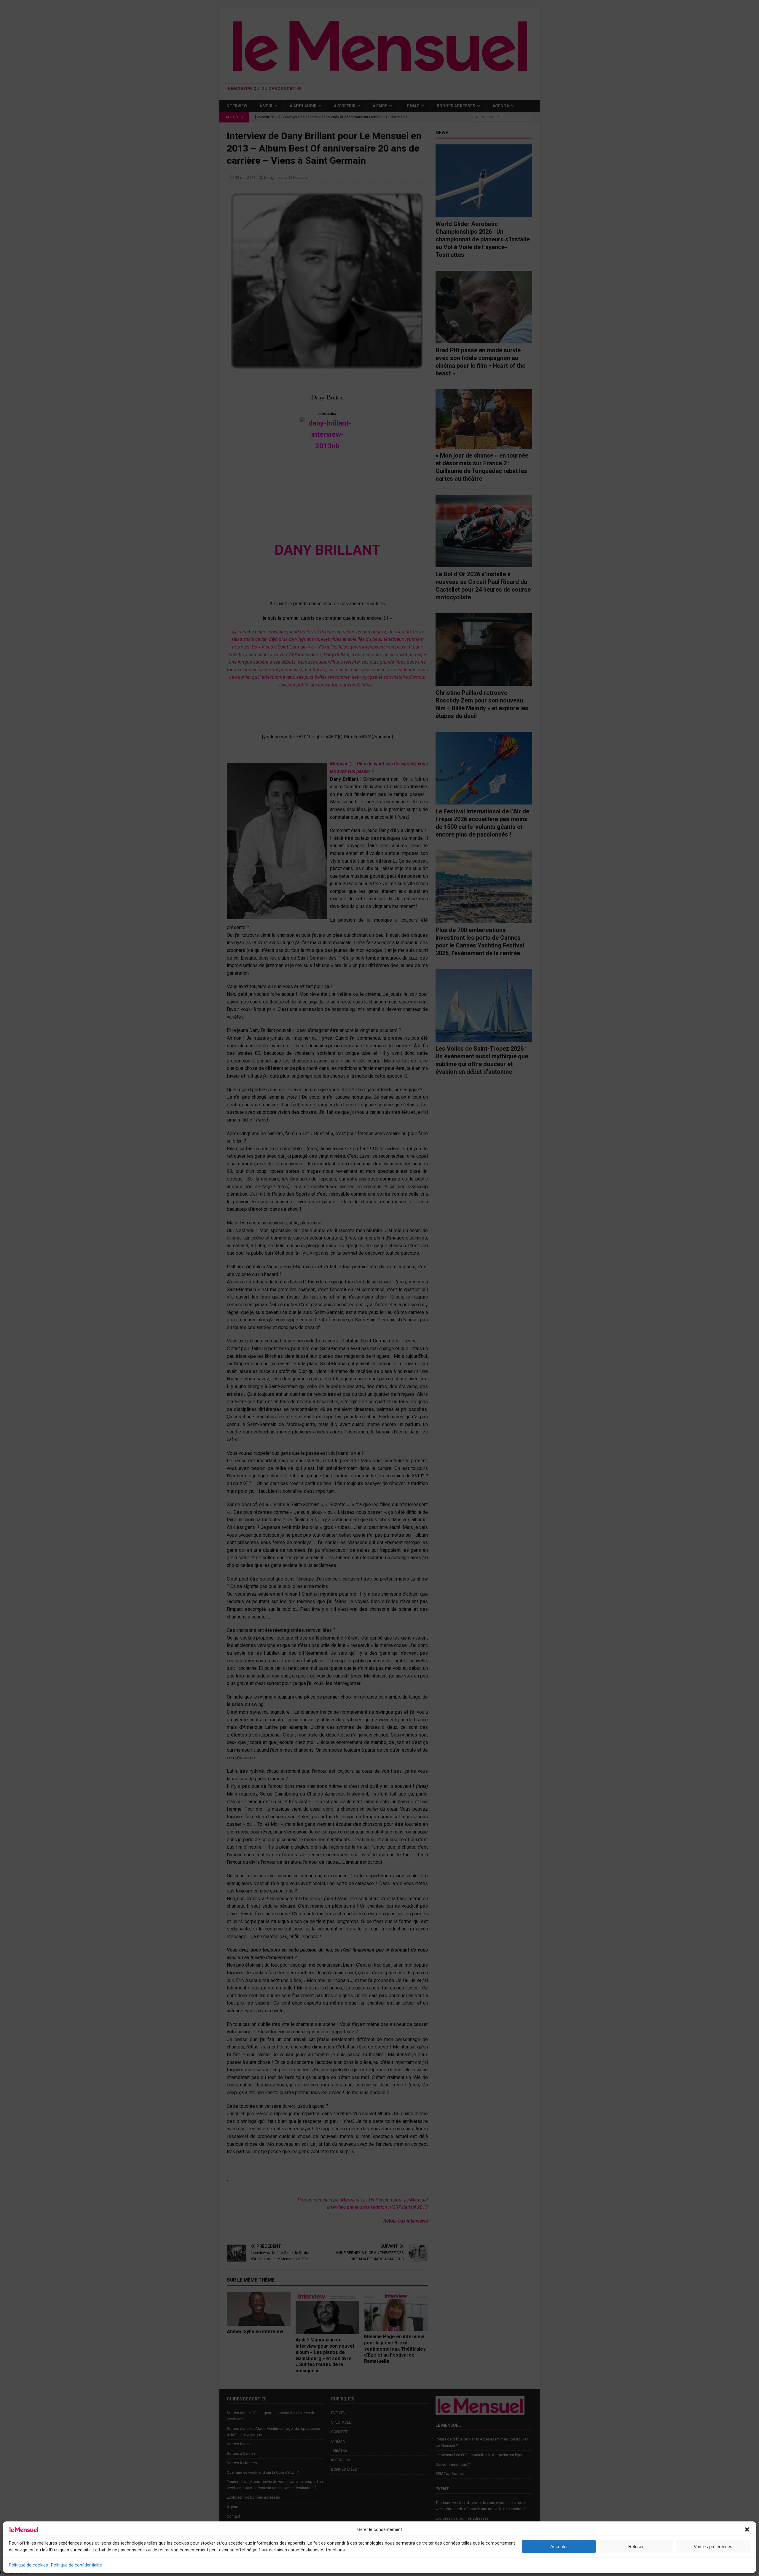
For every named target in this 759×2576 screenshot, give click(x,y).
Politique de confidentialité (76, 2565)
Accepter (559, 2546)
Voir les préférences (713, 2546)
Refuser (636, 2546)
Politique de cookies (28, 2565)
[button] (747, 2529)
